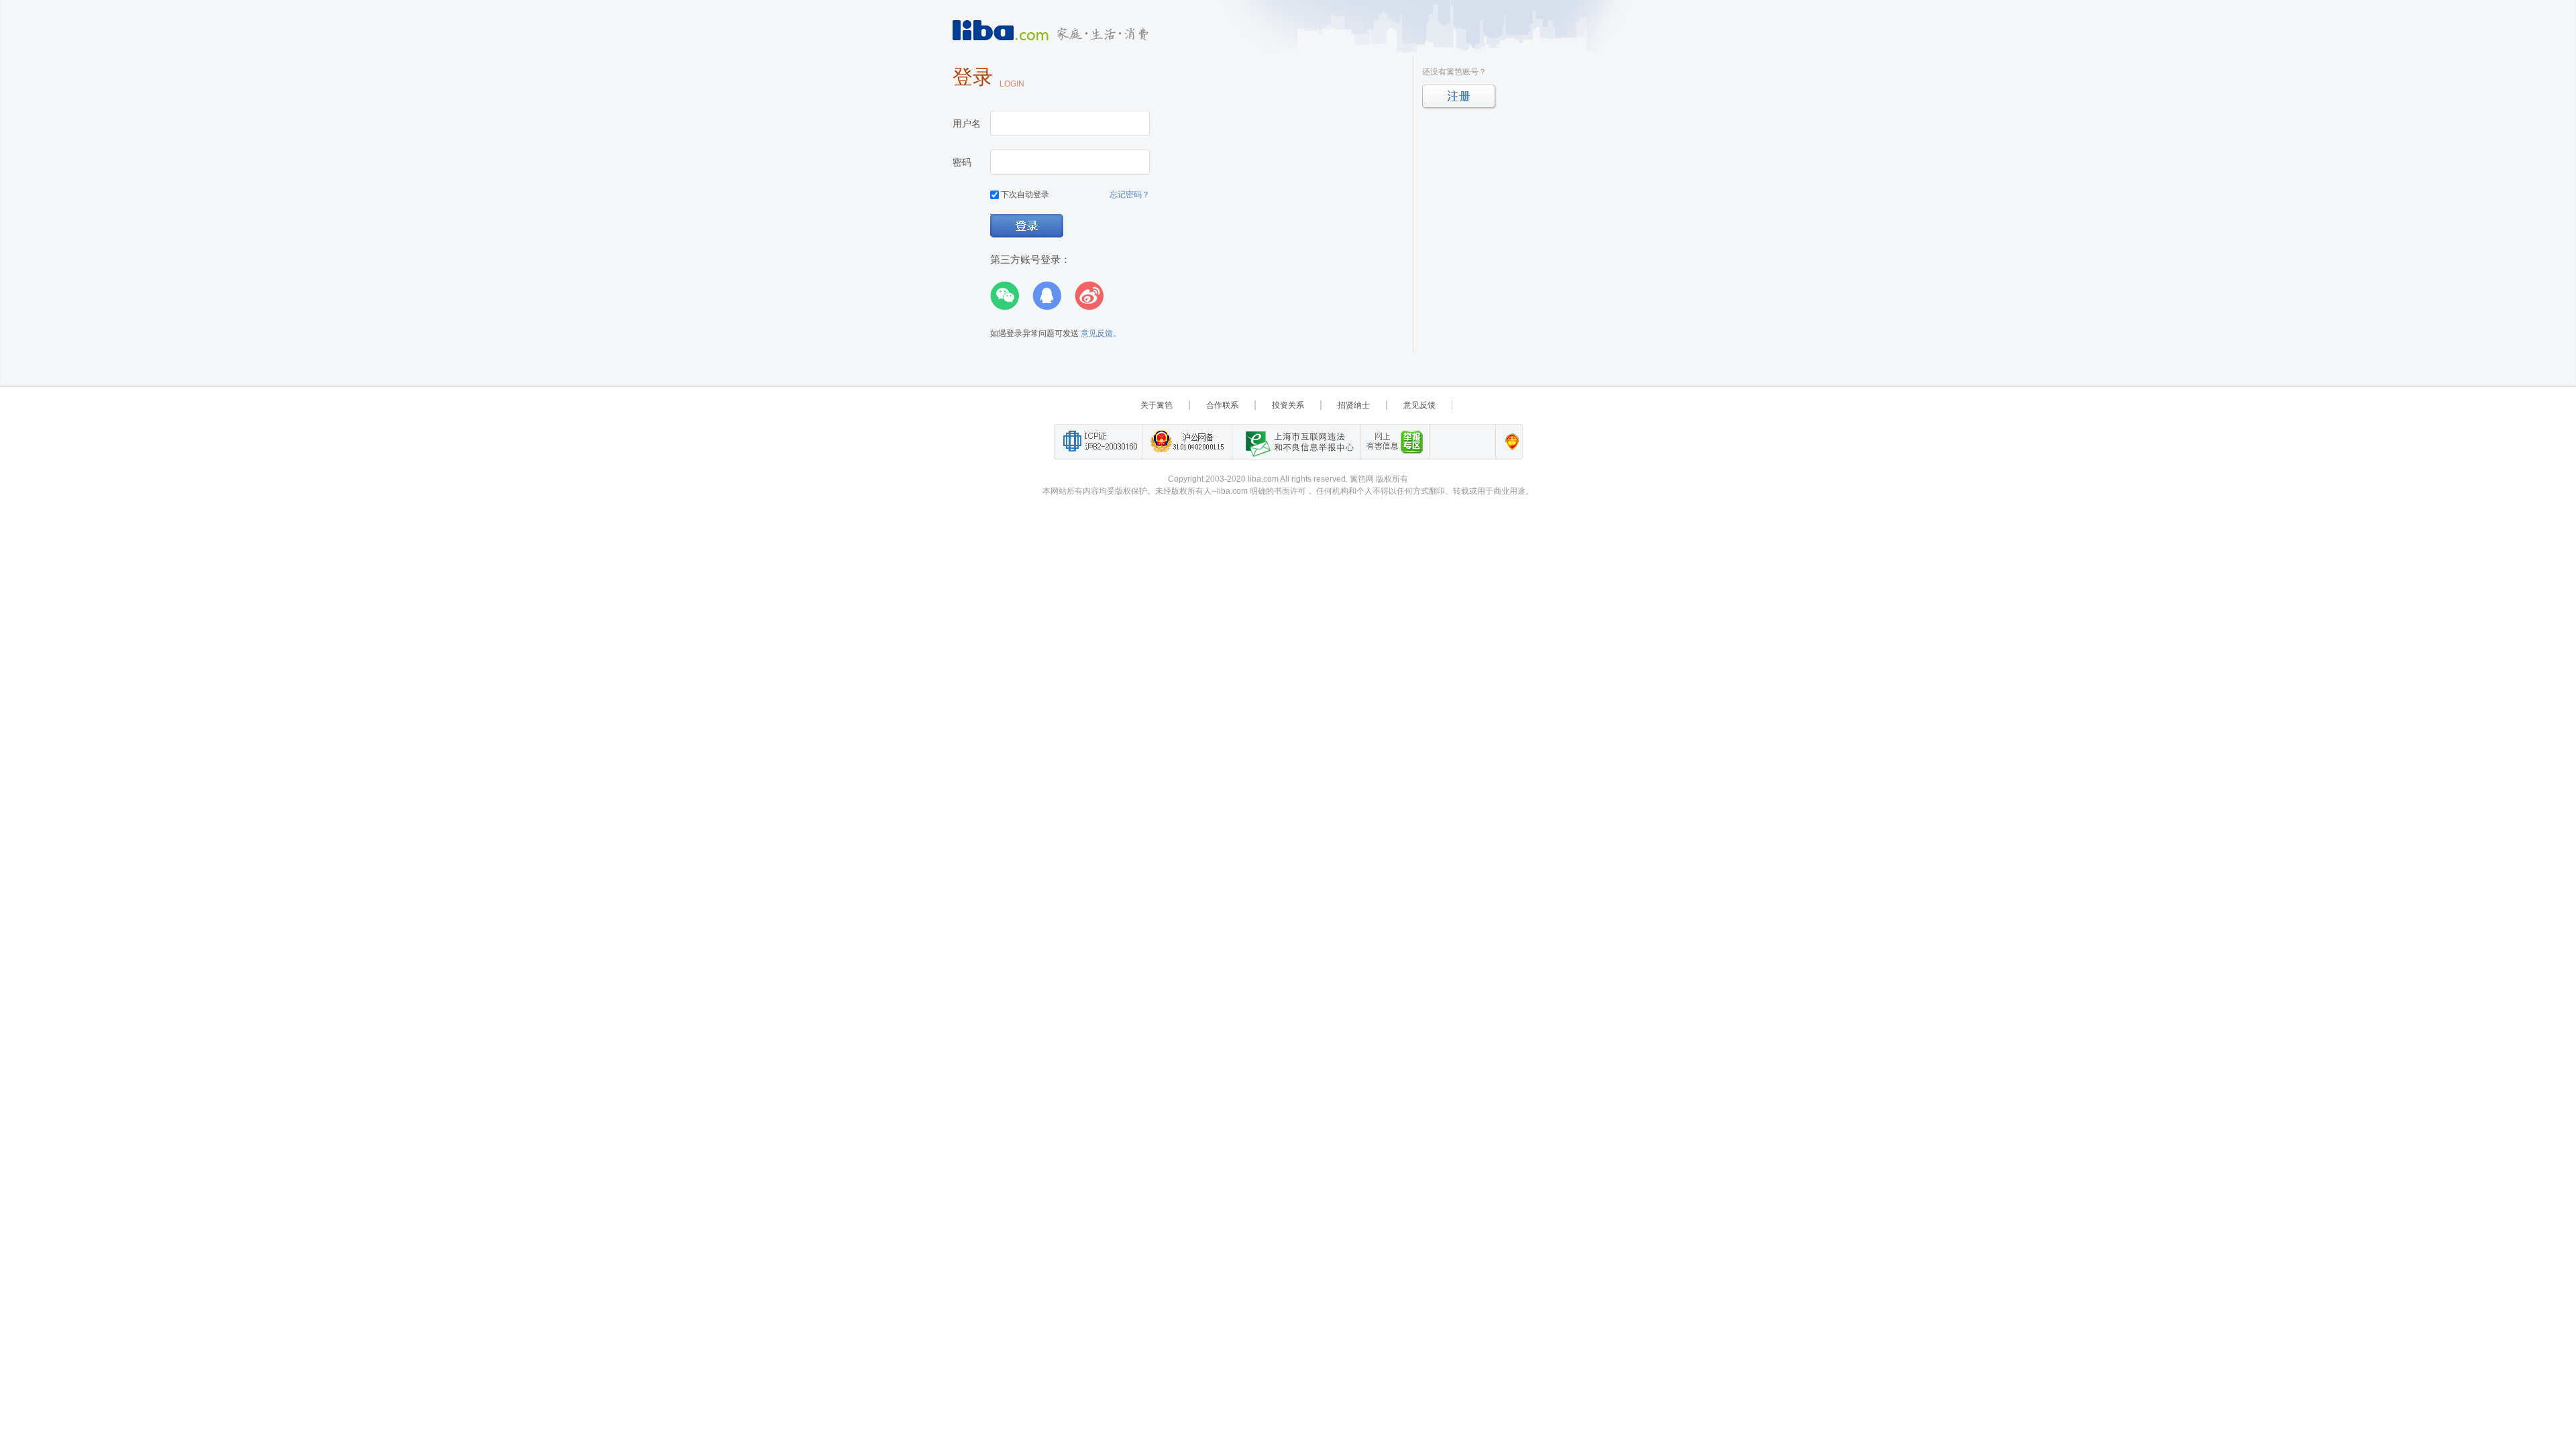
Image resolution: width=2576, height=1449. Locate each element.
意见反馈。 (1101, 333)
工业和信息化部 (1098, 442)
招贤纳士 (1354, 405)
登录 (1027, 226)
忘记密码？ (1130, 195)
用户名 (967, 123)
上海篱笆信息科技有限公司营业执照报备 (1508, 442)
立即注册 (1459, 97)
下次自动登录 (1024, 195)
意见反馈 (1419, 405)
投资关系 (1288, 405)
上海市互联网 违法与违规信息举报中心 (1296, 442)
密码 (962, 162)
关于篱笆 (1157, 405)
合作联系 (1222, 405)
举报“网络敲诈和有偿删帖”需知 (1395, 442)
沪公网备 (1187, 442)
